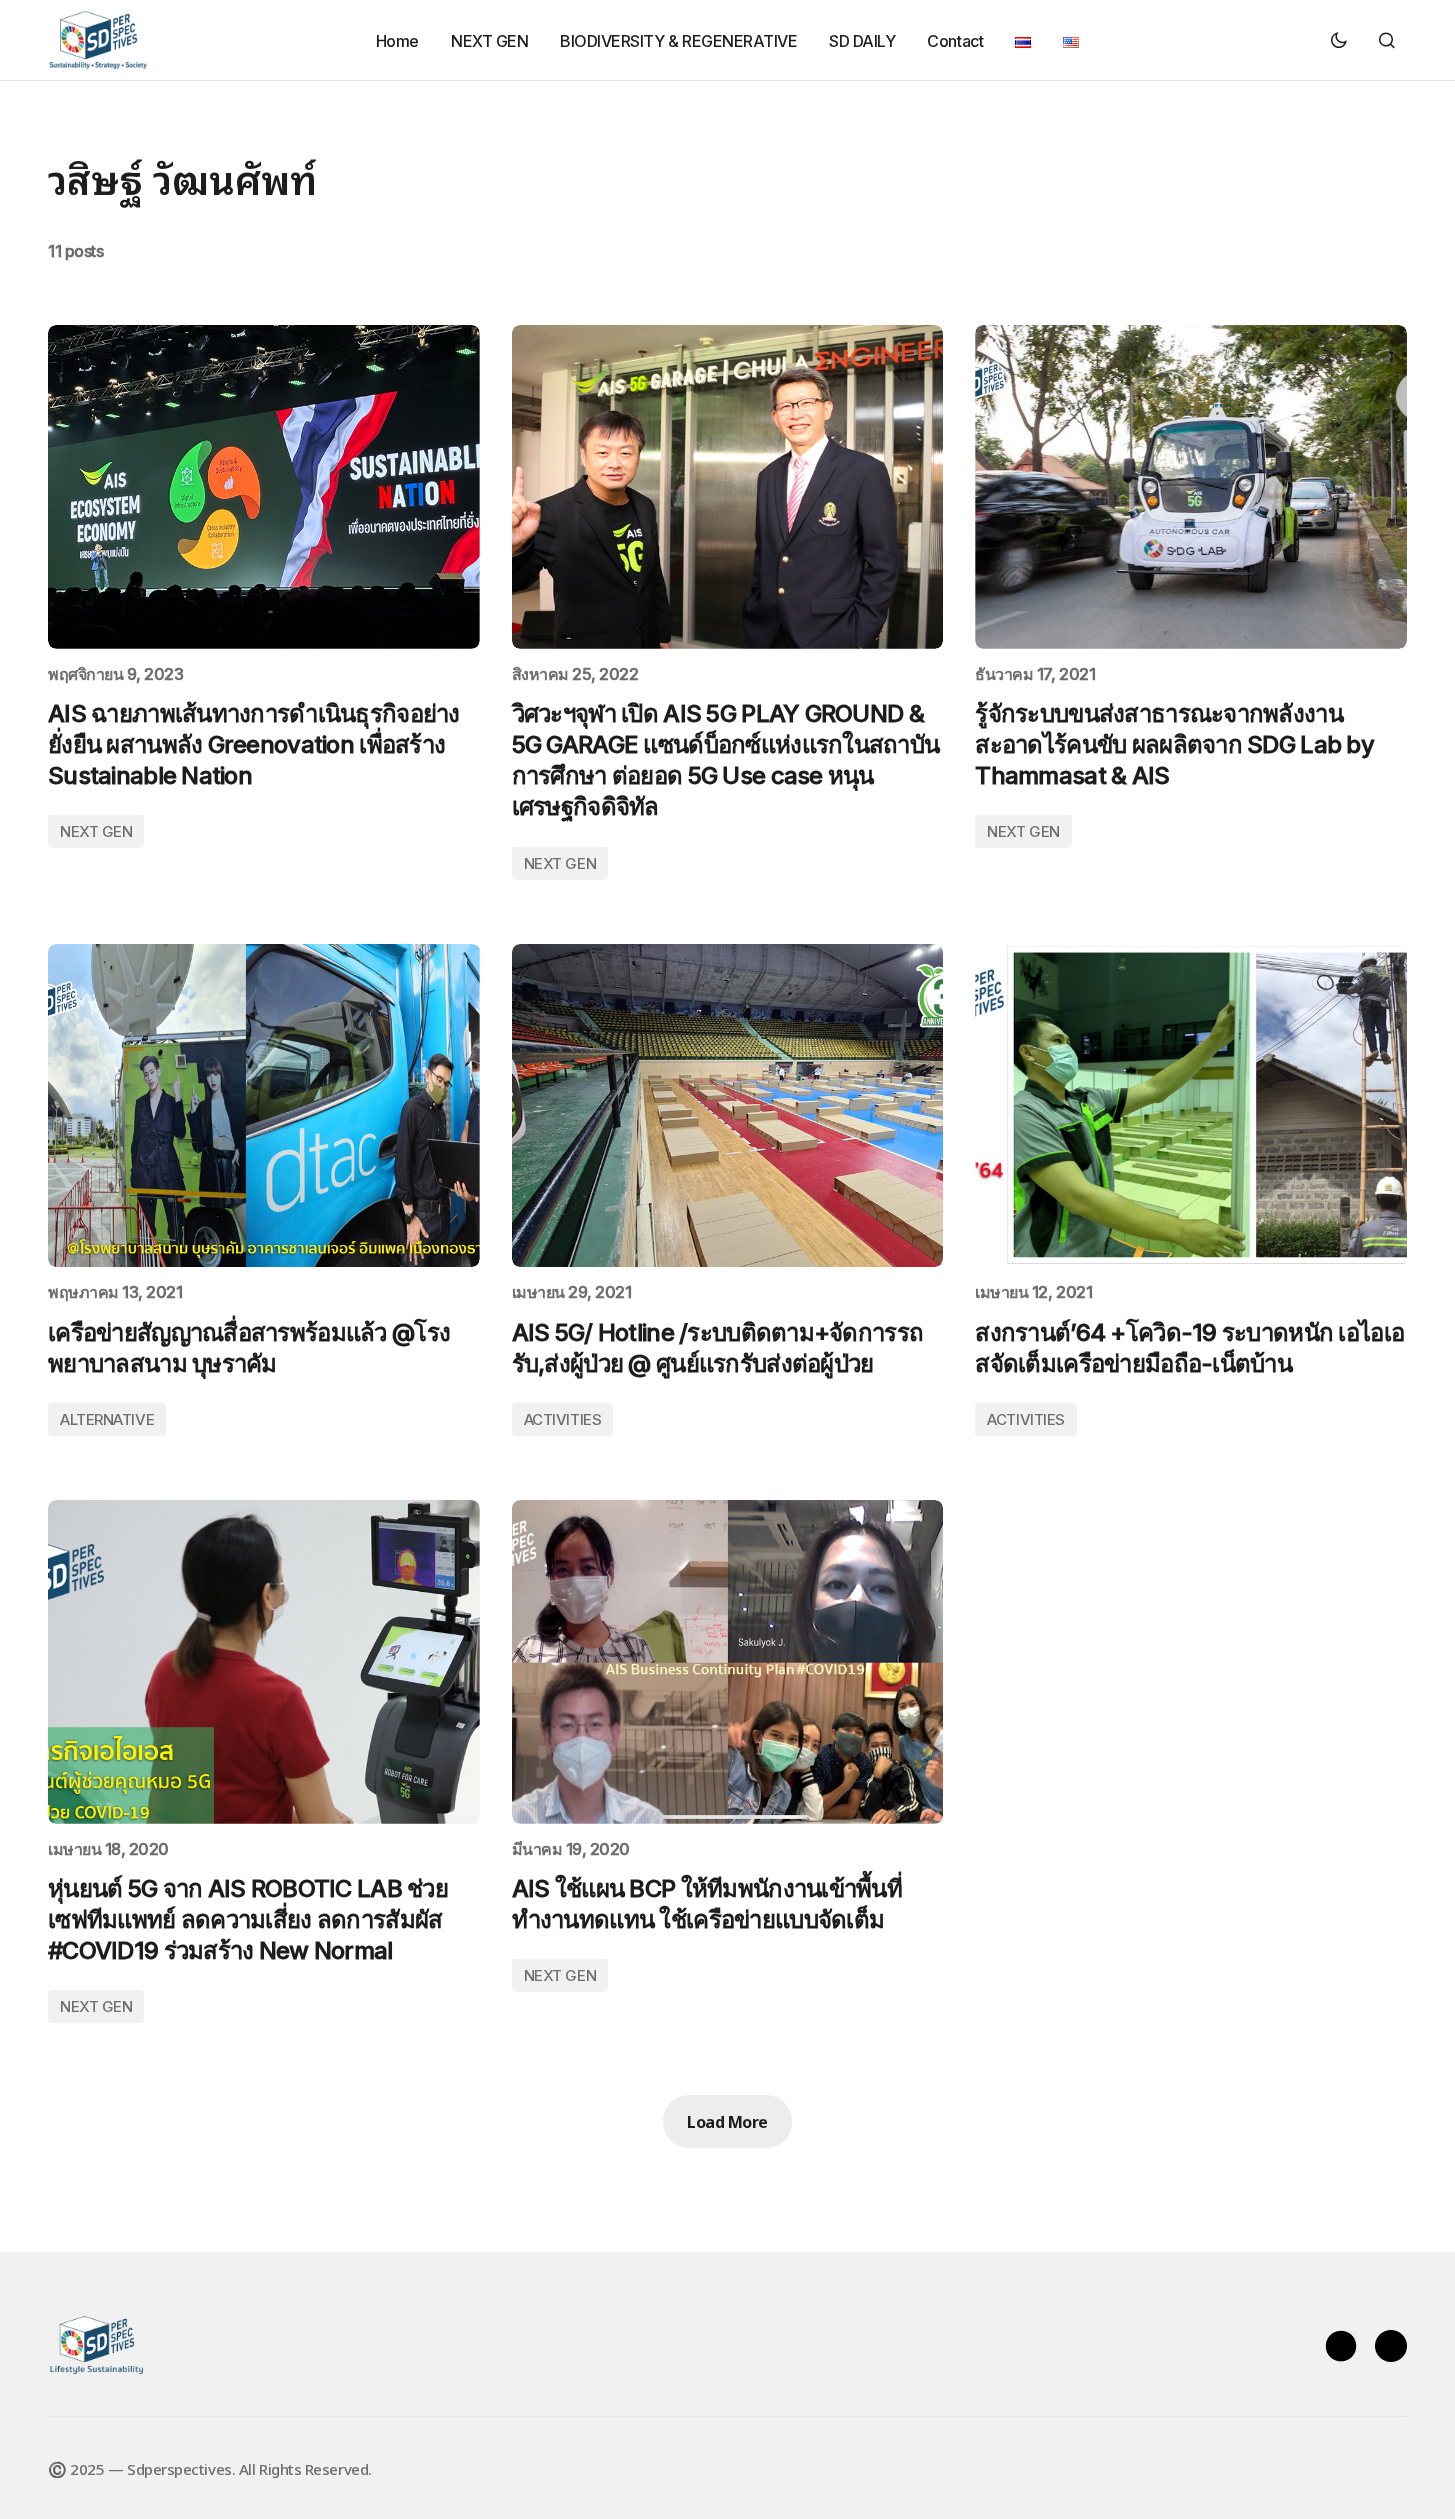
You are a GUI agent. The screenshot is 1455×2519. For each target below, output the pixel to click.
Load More (727, 2121)
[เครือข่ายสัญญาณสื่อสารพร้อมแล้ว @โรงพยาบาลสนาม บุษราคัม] (264, 1106)
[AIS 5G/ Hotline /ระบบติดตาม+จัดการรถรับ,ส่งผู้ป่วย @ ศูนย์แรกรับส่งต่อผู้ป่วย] (728, 1106)
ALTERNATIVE (107, 1419)
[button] (1339, 40)
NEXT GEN (96, 831)
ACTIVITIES (563, 1419)
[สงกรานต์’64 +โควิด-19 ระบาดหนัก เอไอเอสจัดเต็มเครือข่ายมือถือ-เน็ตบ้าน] (1191, 1106)
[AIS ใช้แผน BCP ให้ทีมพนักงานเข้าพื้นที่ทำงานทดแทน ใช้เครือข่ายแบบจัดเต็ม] (728, 1662)
